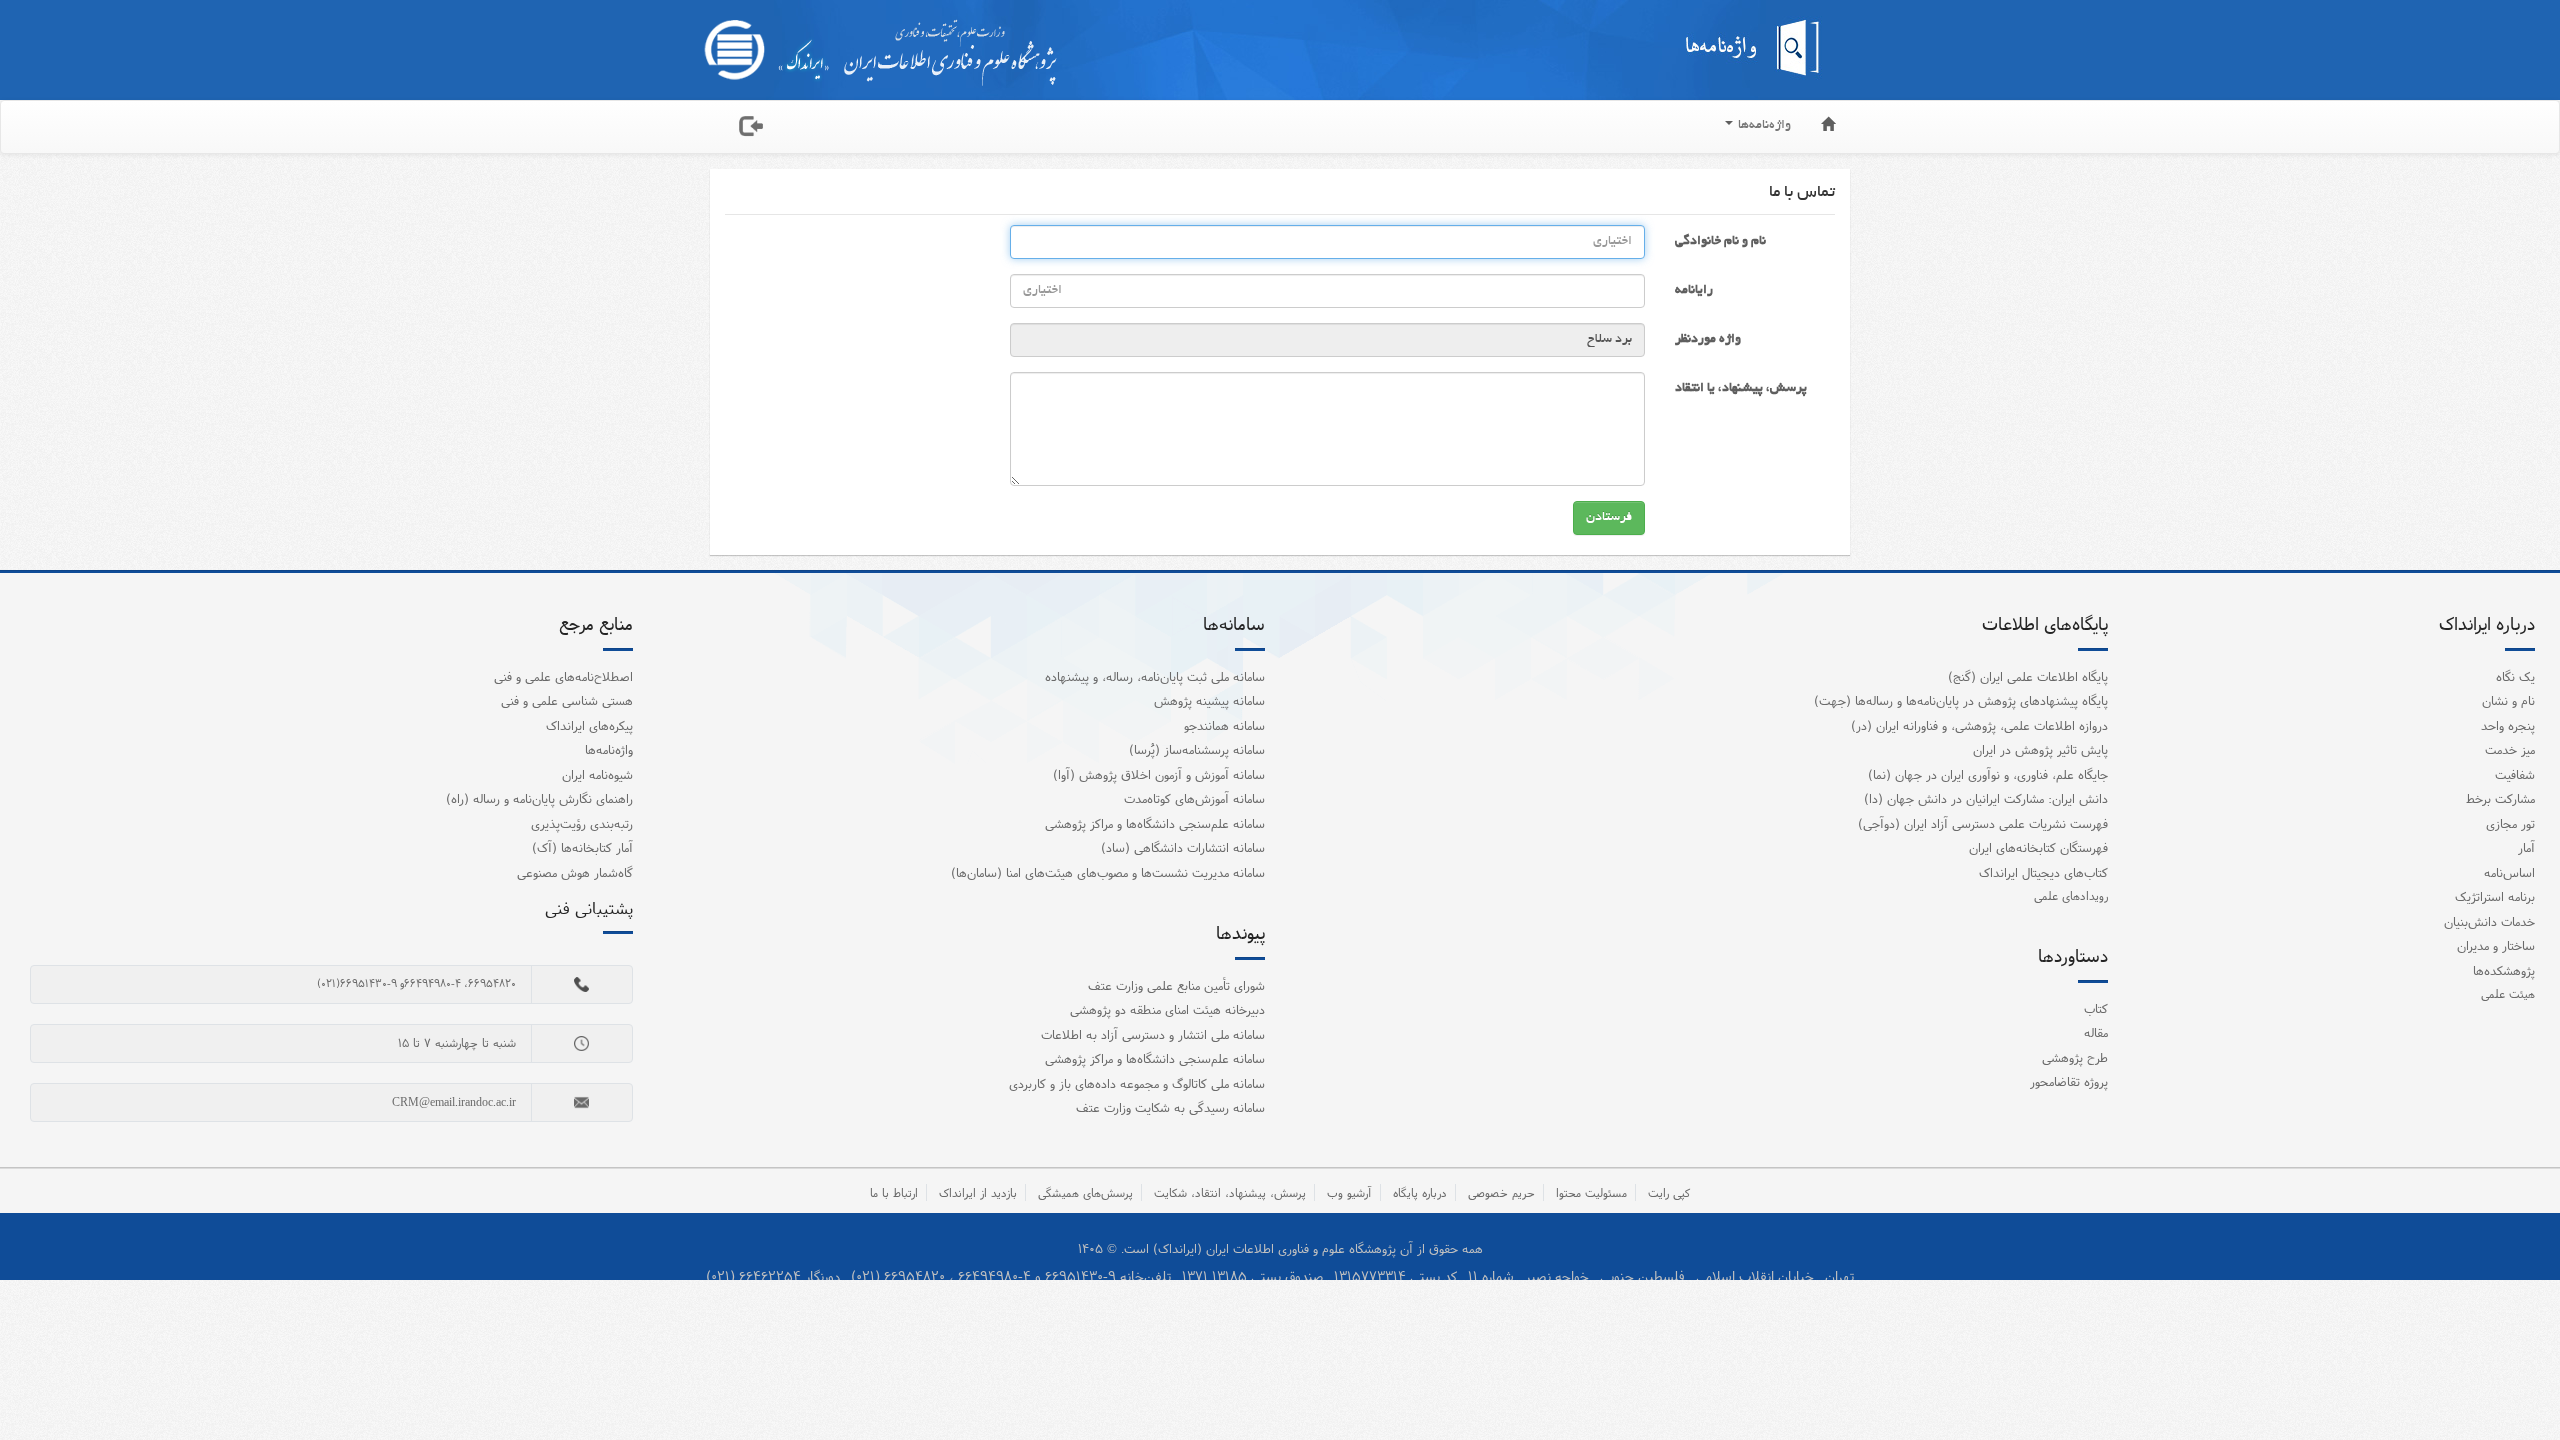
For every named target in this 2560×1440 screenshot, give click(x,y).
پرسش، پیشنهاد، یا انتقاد (1741, 389)
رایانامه (1694, 291)
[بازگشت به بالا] (2519, 1384)
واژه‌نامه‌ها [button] (1763, 126)
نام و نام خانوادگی (1720, 242)
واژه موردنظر (1708, 340)
